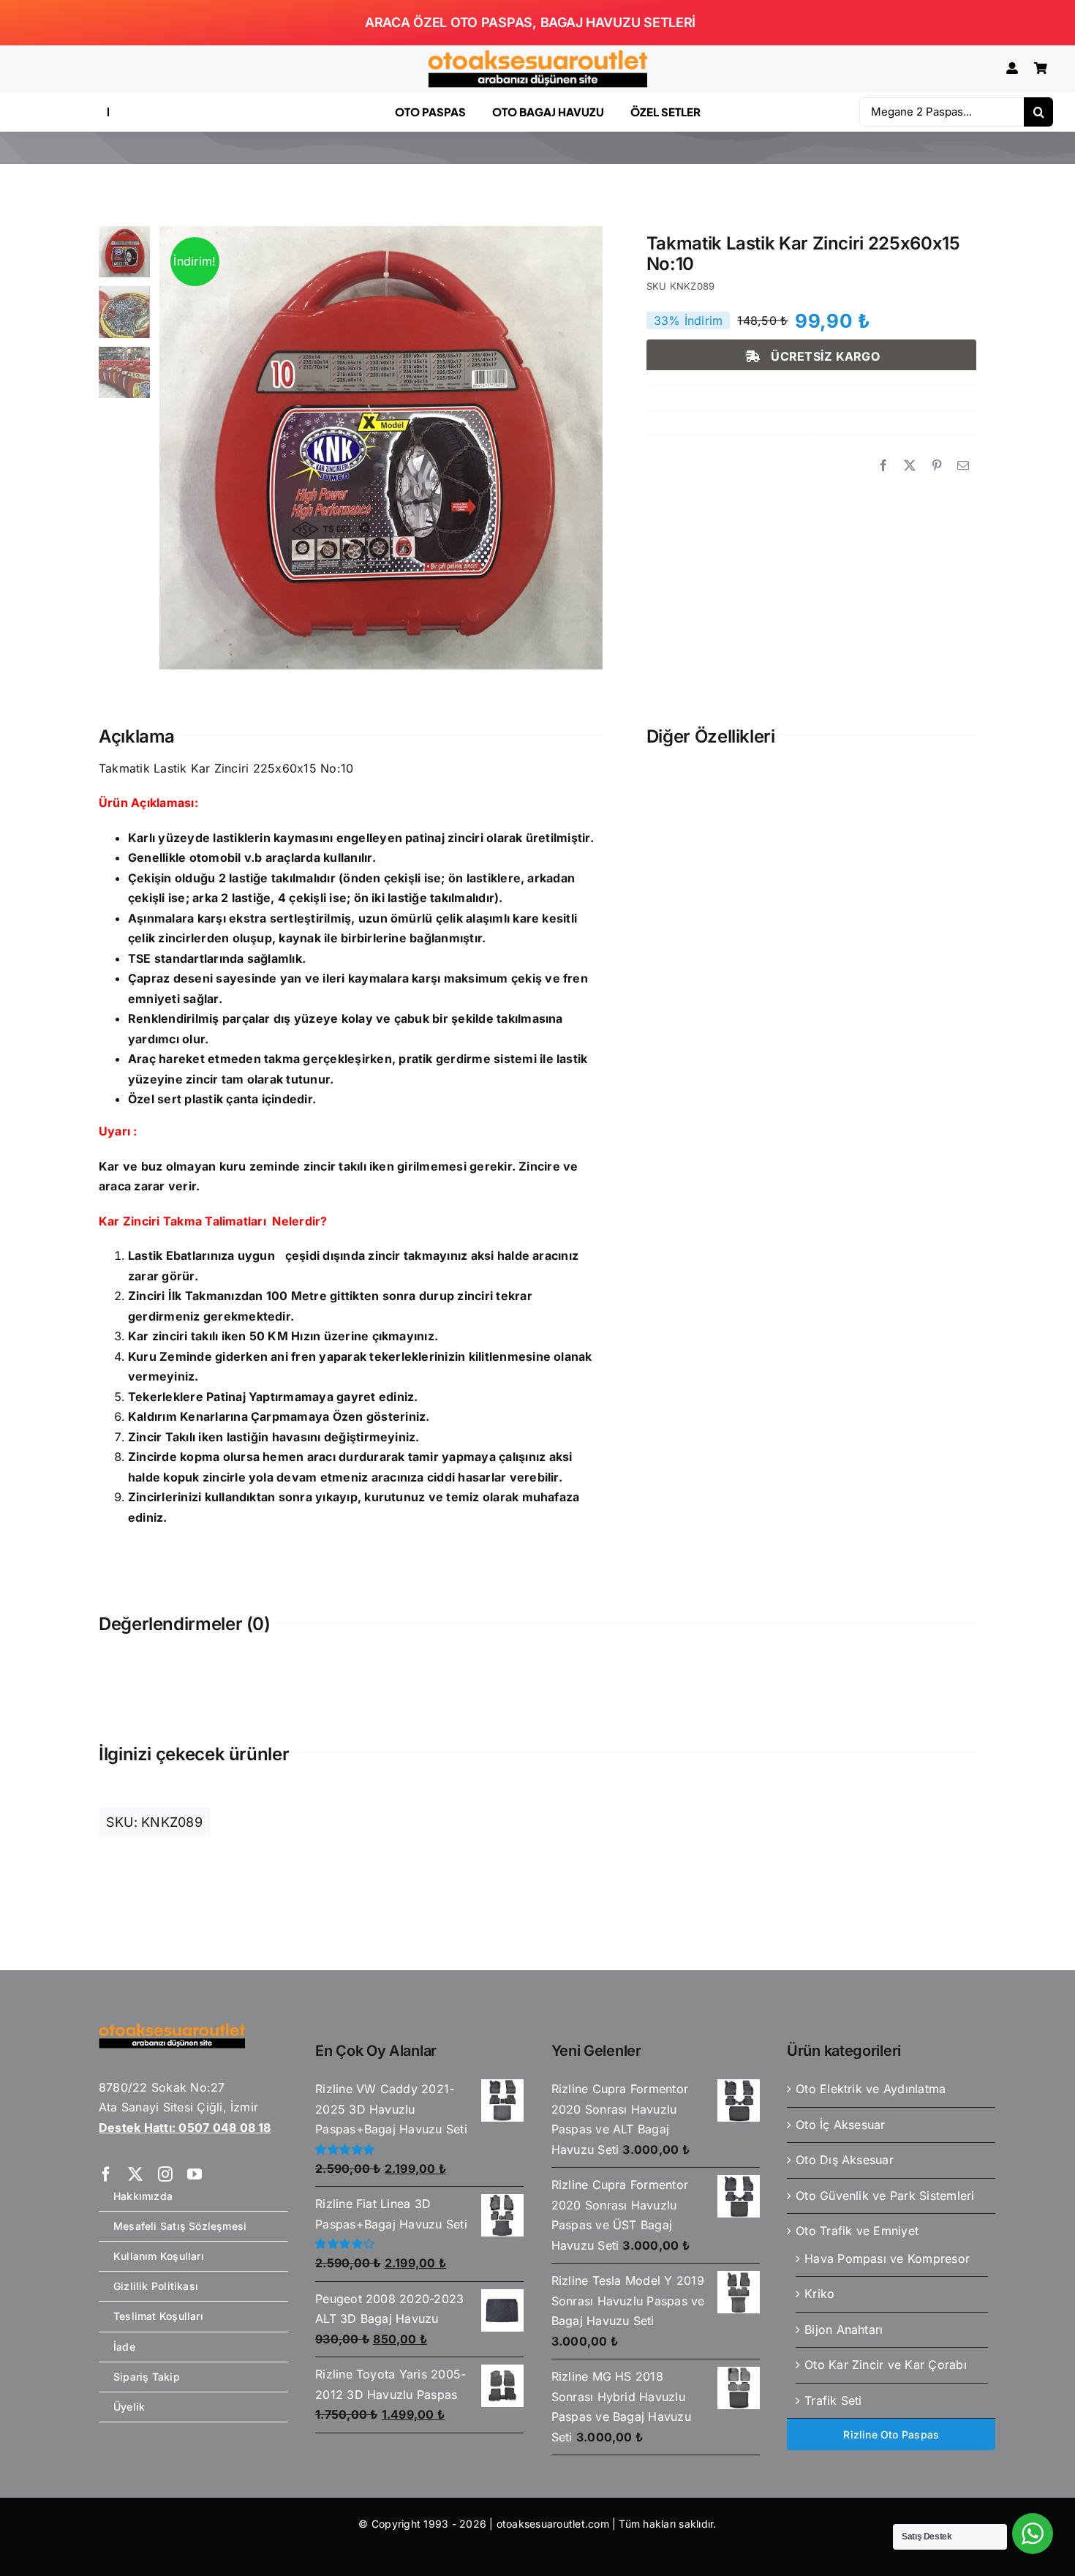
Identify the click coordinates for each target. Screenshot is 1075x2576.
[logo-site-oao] (537, 56)
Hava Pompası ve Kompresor (887, 2258)
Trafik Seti (833, 2400)
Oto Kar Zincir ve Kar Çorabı (886, 2365)
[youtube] (195, 2174)
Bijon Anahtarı (844, 2329)
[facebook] (106, 2174)
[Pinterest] (937, 466)
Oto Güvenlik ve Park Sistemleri (885, 2196)
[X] (910, 466)
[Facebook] (883, 466)
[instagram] (165, 2174)
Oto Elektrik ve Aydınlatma (871, 2089)
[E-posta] (963, 466)
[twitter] (135, 2174)
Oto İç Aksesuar (841, 2125)
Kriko (819, 2294)
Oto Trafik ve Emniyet (857, 2231)
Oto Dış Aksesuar (845, 2160)
